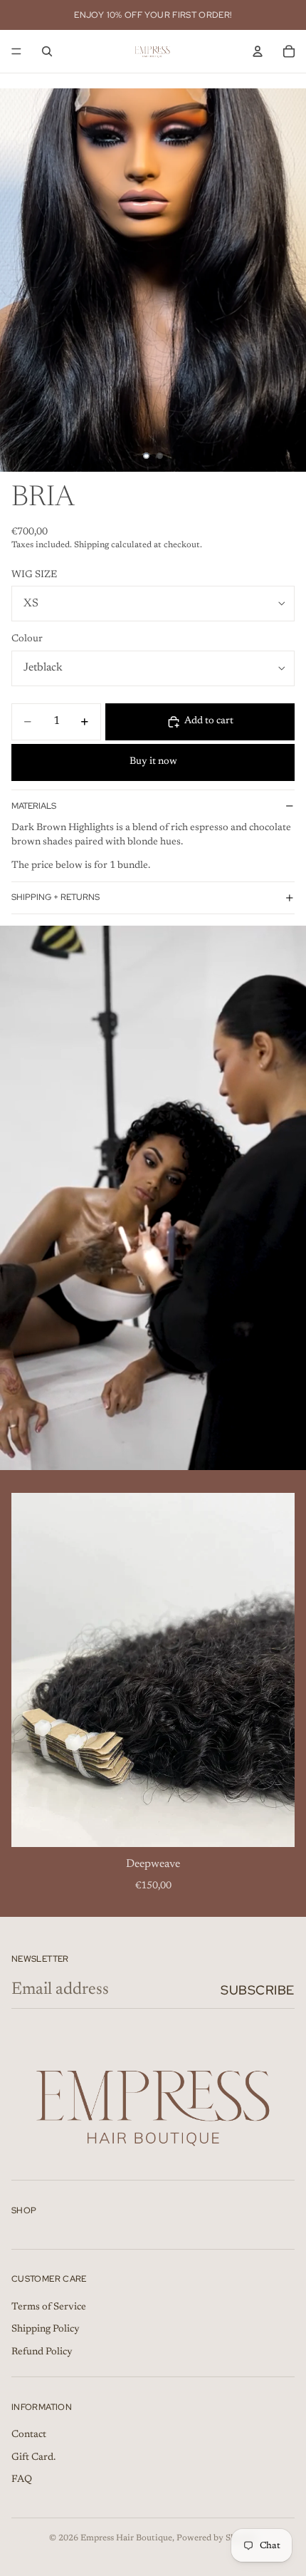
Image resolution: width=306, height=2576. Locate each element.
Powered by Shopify (217, 2538)
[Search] (47, 51)
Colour (27, 639)
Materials (34, 806)
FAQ (22, 2481)
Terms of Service (49, 2307)
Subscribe (258, 1990)
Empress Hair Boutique (126, 2538)
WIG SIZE (34, 575)
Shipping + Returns (56, 897)
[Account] (258, 51)
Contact (29, 2435)
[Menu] (16, 51)
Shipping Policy (46, 2330)
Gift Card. (33, 2458)
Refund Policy (42, 2352)
